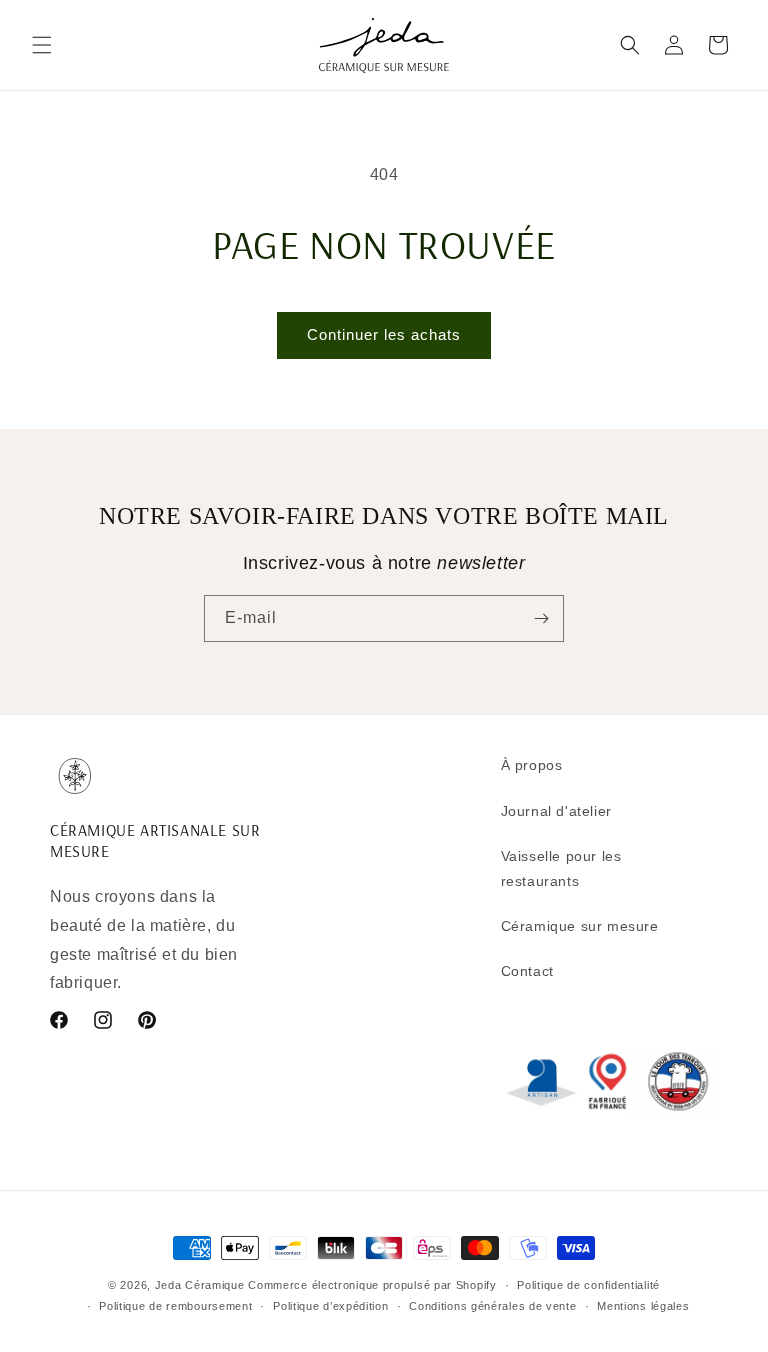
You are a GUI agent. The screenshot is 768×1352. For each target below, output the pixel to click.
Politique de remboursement (175, 1306)
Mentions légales (643, 1306)
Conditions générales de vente (492, 1306)
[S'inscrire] (541, 618)
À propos (532, 765)
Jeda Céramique (200, 1285)
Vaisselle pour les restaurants (561, 868)
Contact (527, 971)
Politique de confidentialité (588, 1285)
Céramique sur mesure (580, 926)
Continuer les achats (384, 334)
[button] (42, 45)
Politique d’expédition (330, 1306)
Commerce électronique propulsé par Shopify (372, 1285)
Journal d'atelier (556, 811)
